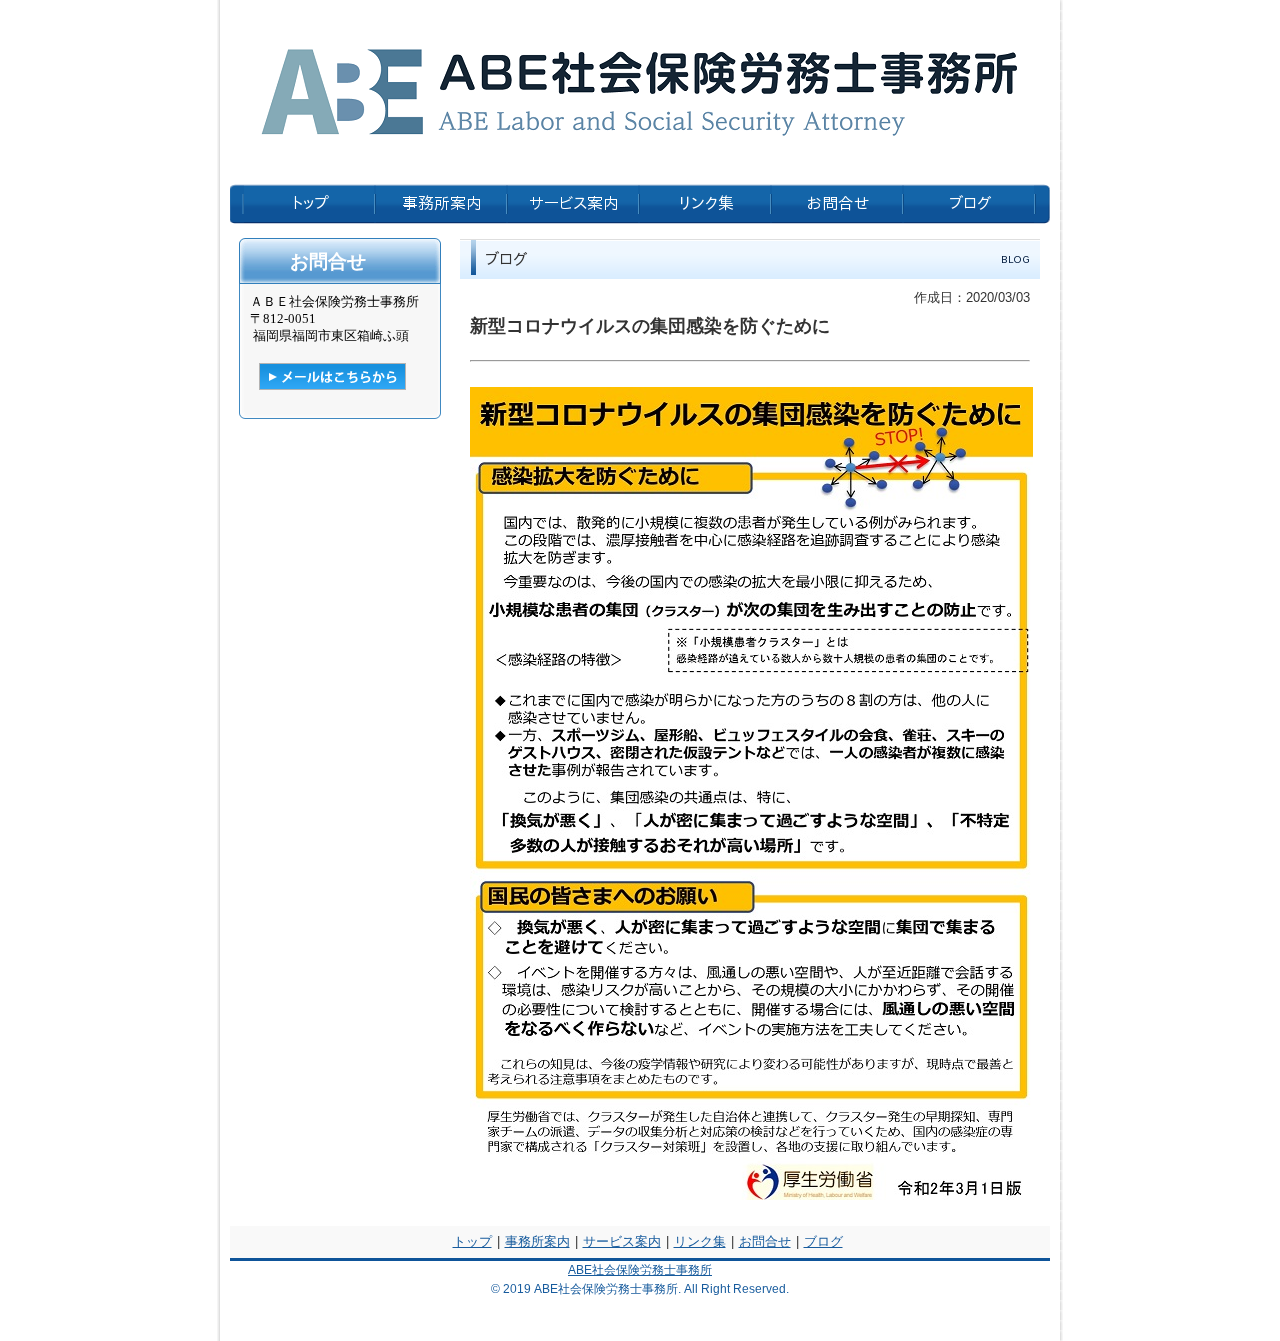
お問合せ (765, 1241)
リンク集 (700, 1241)
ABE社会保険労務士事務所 (640, 1270)
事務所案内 (537, 1241)
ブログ (823, 1241)
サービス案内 (622, 1241)
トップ (472, 1241)
